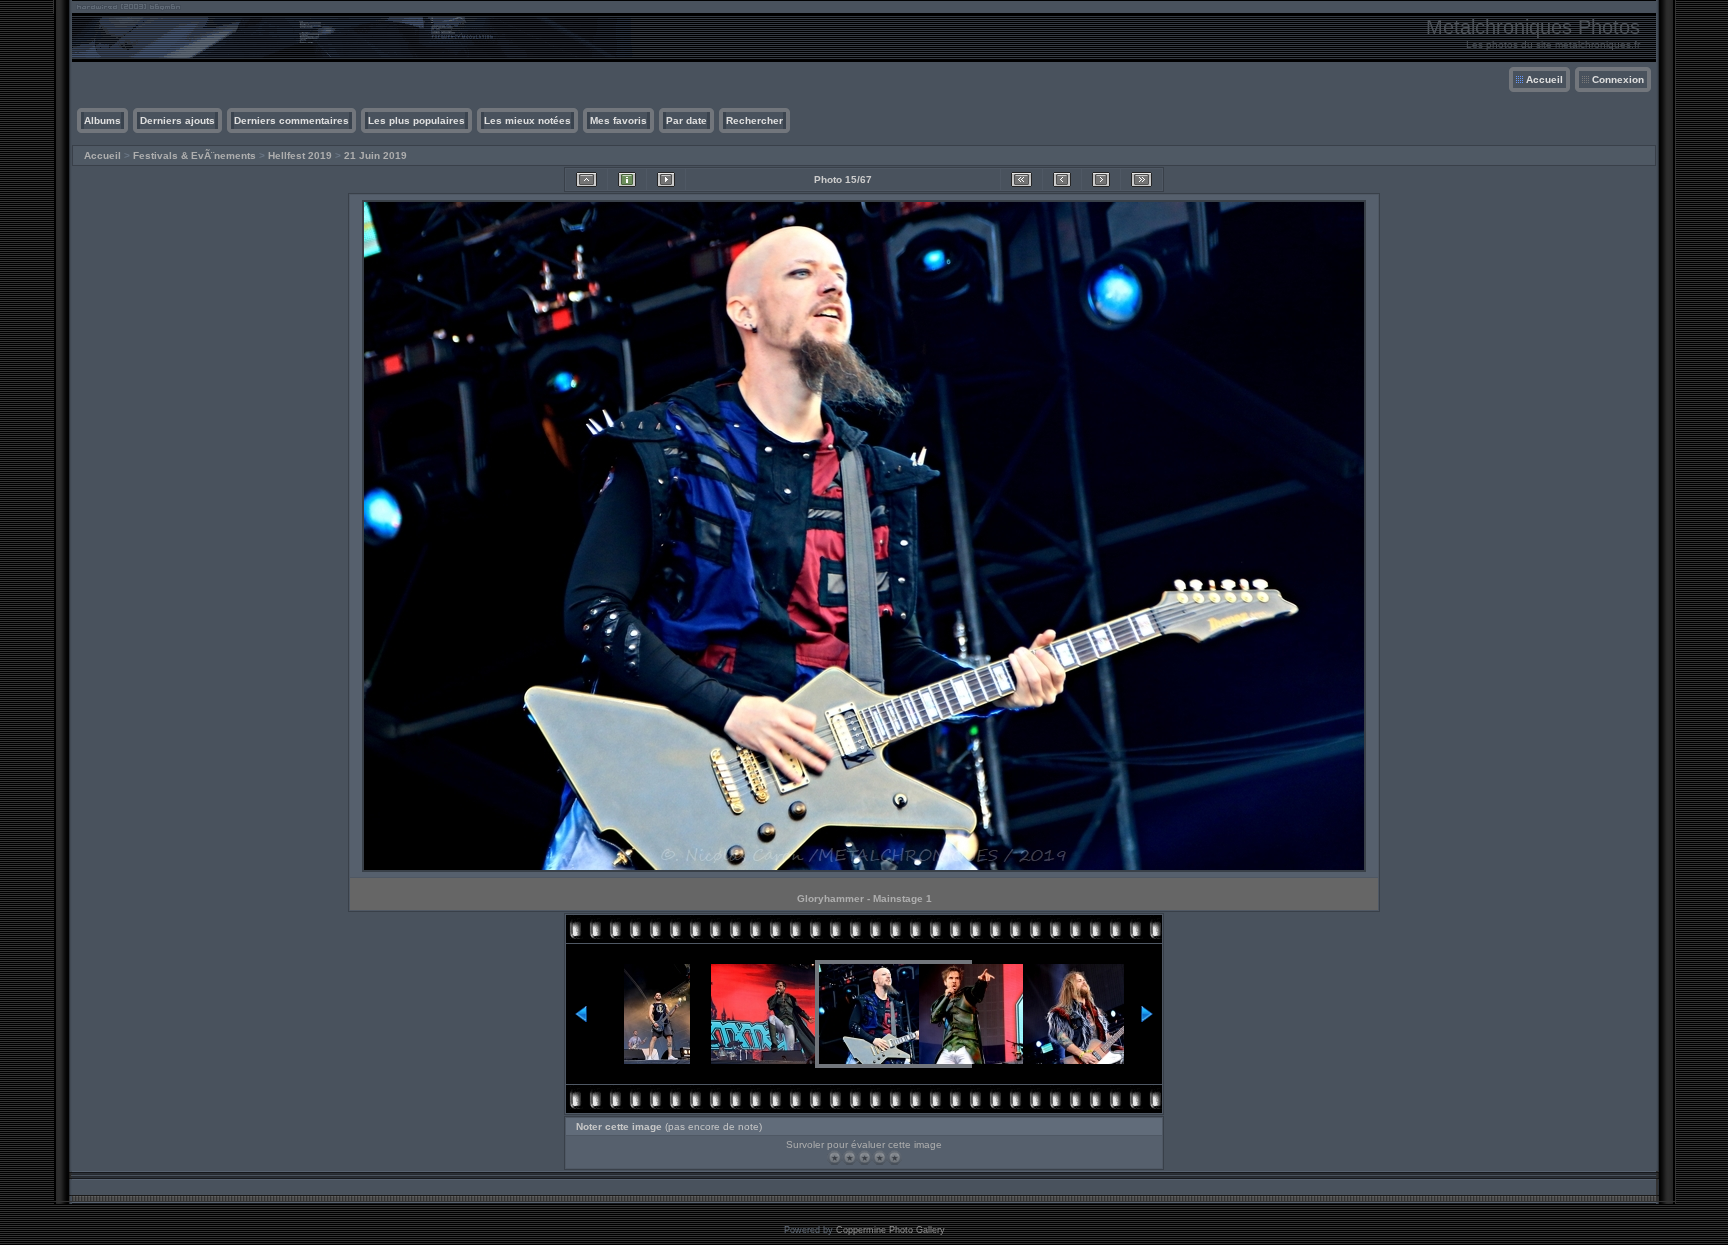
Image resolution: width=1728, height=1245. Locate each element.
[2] (849, 1157)
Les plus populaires (416, 120)
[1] (834, 1157)
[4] (879, 1157)
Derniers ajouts (177, 120)
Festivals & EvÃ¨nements (194, 155)
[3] (864, 1157)
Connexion (1618, 79)
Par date (686, 120)
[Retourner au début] (1021, 179)
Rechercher (754, 120)
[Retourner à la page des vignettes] (586, 179)
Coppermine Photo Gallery (890, 1230)
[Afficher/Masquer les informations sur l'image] (627, 179)
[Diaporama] (666, 179)
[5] (894, 1157)
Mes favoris (618, 120)
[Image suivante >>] (1101, 179)
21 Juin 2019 (375, 155)
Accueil (1544, 79)
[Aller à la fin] (1141, 179)
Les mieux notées (527, 120)
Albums (102, 120)
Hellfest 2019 (300, 155)
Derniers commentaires (291, 120)
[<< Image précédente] (1062, 179)
